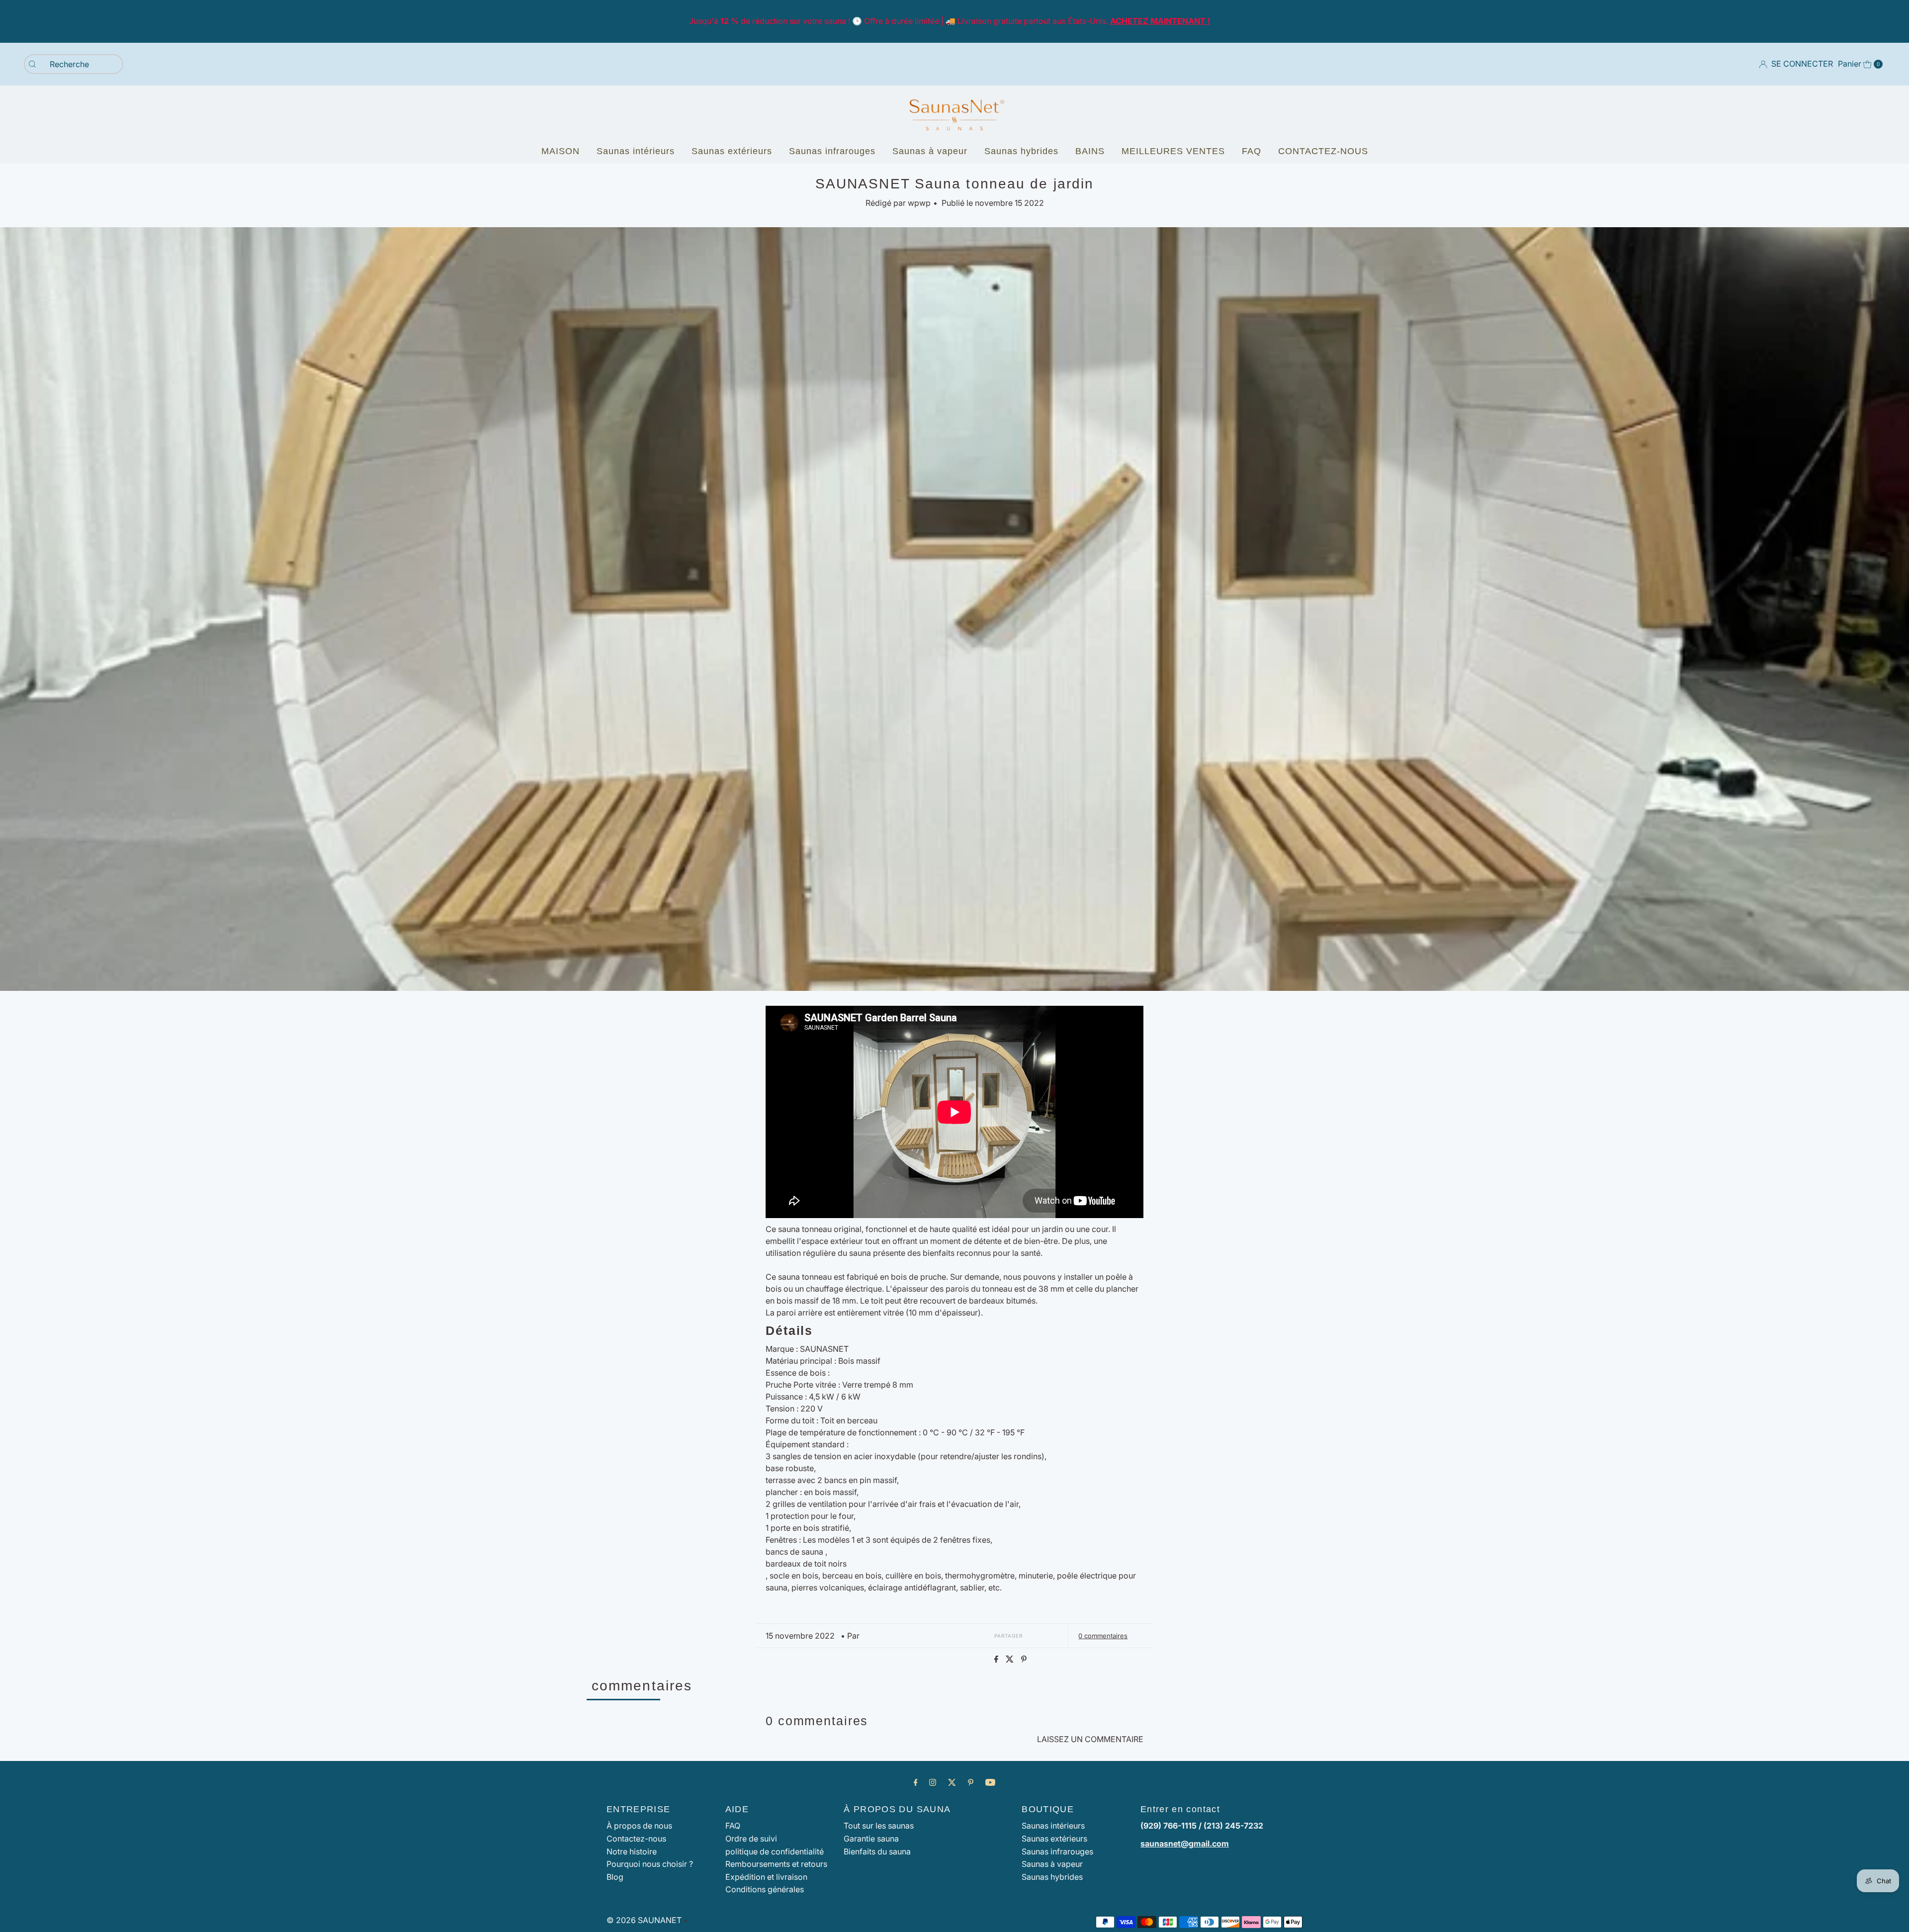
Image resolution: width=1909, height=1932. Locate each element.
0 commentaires (1103, 1636)
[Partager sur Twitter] (1011, 1660)
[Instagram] (933, 1782)
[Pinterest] (971, 1782)
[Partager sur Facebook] (998, 1660)
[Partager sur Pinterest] (1024, 1660)
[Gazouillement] (952, 1782)
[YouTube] (990, 1782)
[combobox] (74, 64)
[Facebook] (916, 1782)
